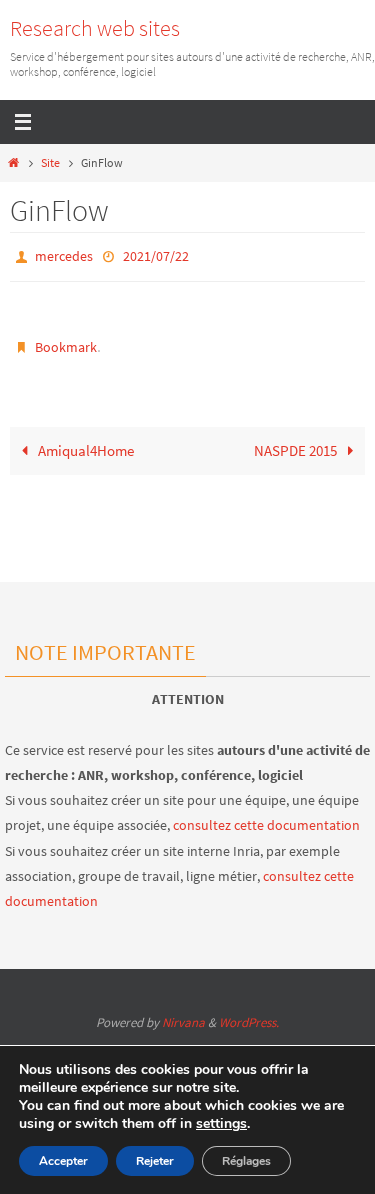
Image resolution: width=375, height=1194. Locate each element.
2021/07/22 (156, 255)
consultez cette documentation (266, 825)
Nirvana (183, 1022)
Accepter (63, 1161)
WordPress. (249, 1022)
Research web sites (95, 28)
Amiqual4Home (84, 445)
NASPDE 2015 (297, 445)
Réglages (246, 1161)
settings (221, 1124)
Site (50, 162)
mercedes (64, 255)
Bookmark (66, 343)
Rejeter (155, 1161)
